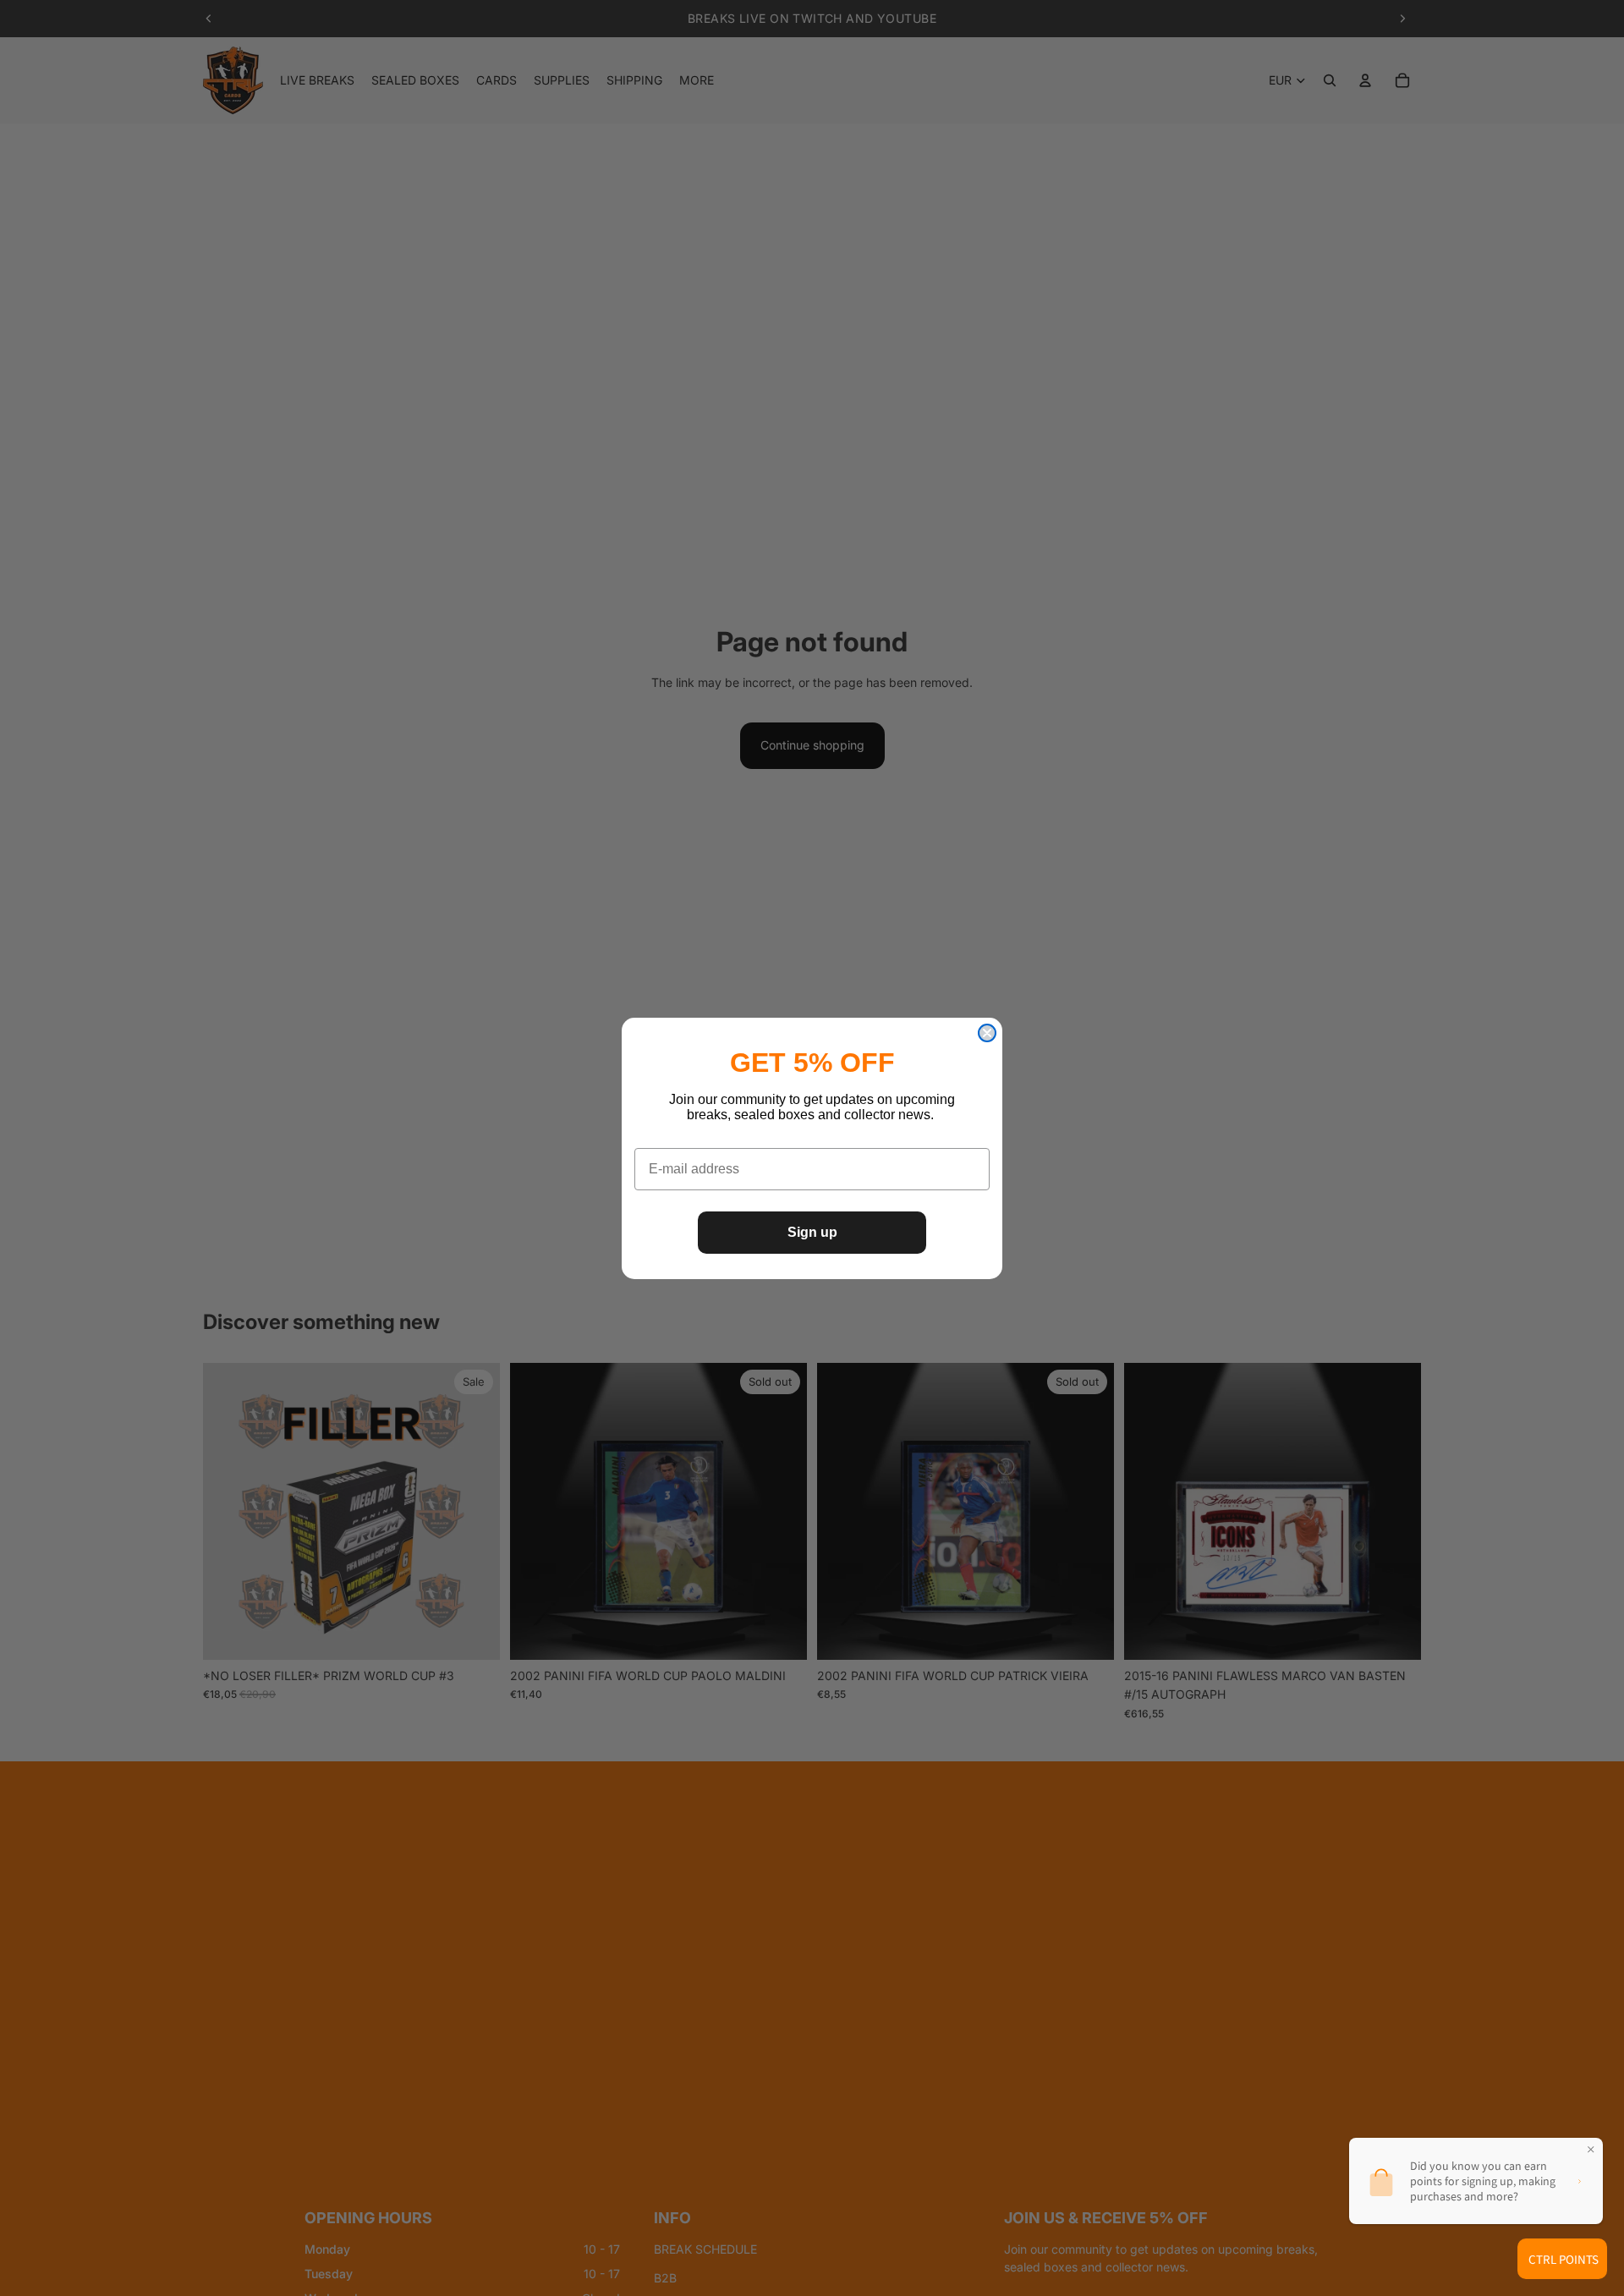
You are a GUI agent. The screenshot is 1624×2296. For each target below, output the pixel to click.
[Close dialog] (987, 1033)
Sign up (812, 1232)
